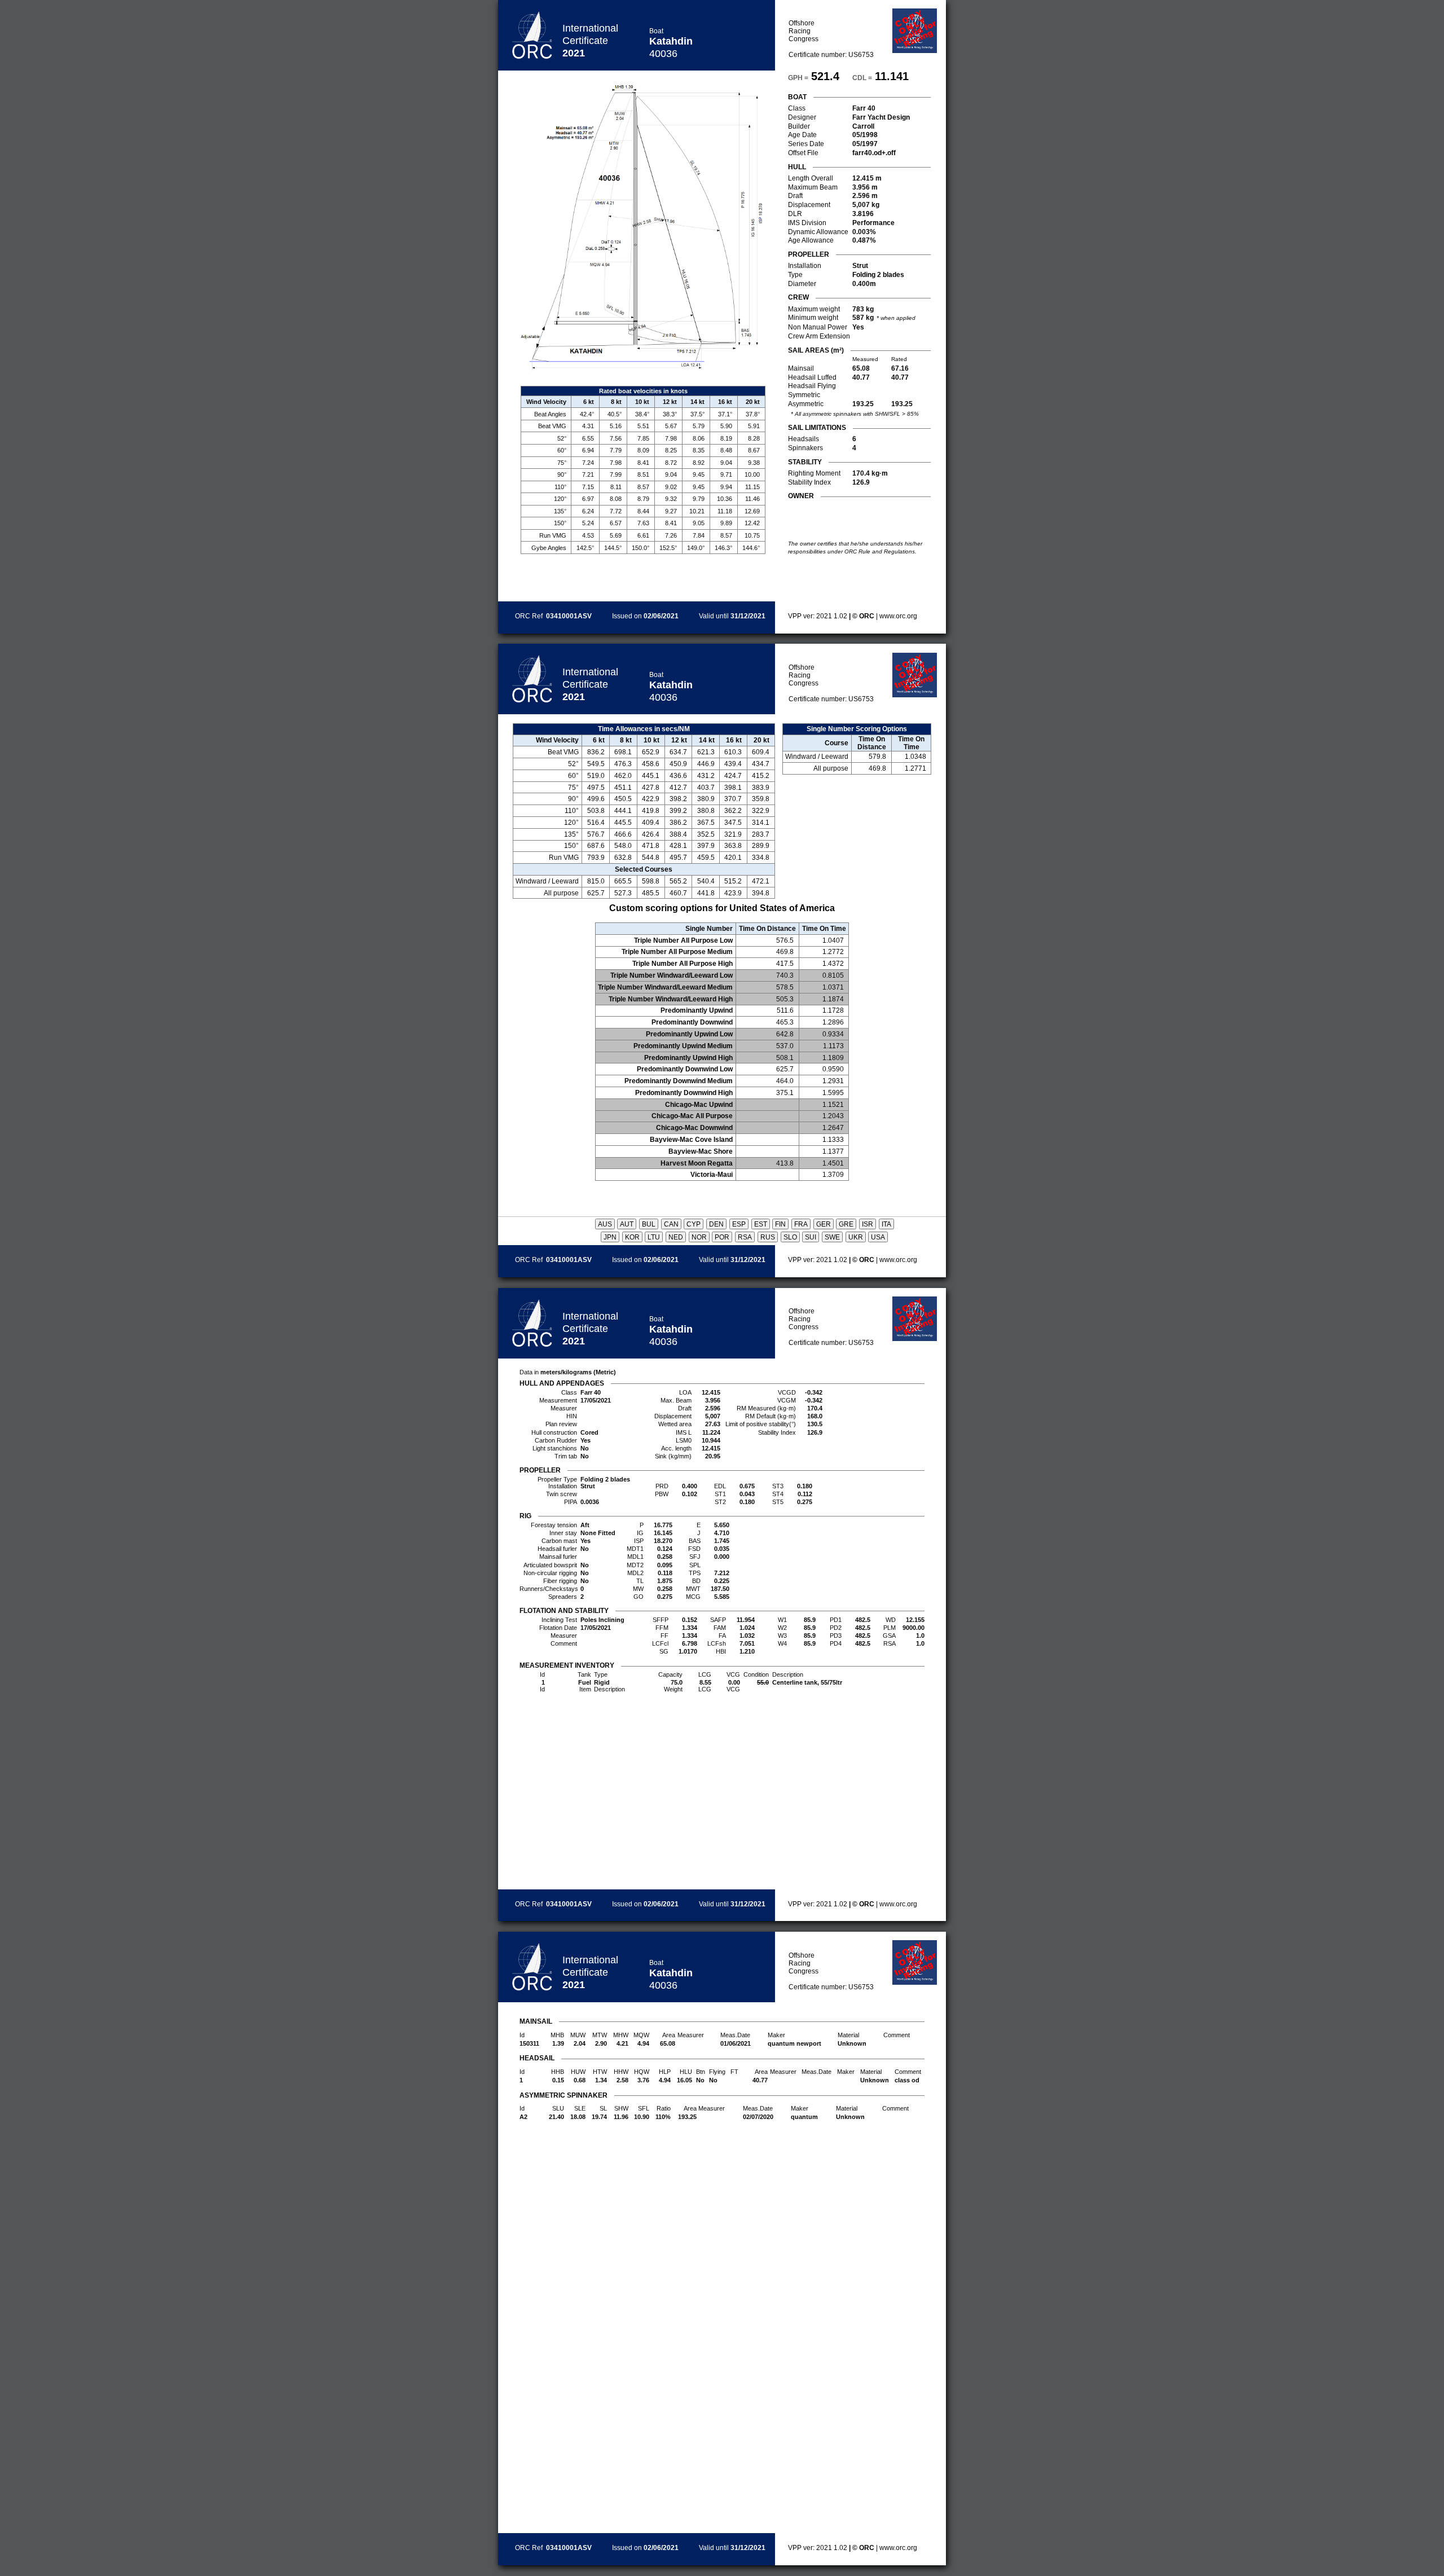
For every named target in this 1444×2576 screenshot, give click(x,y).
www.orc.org (898, 616)
